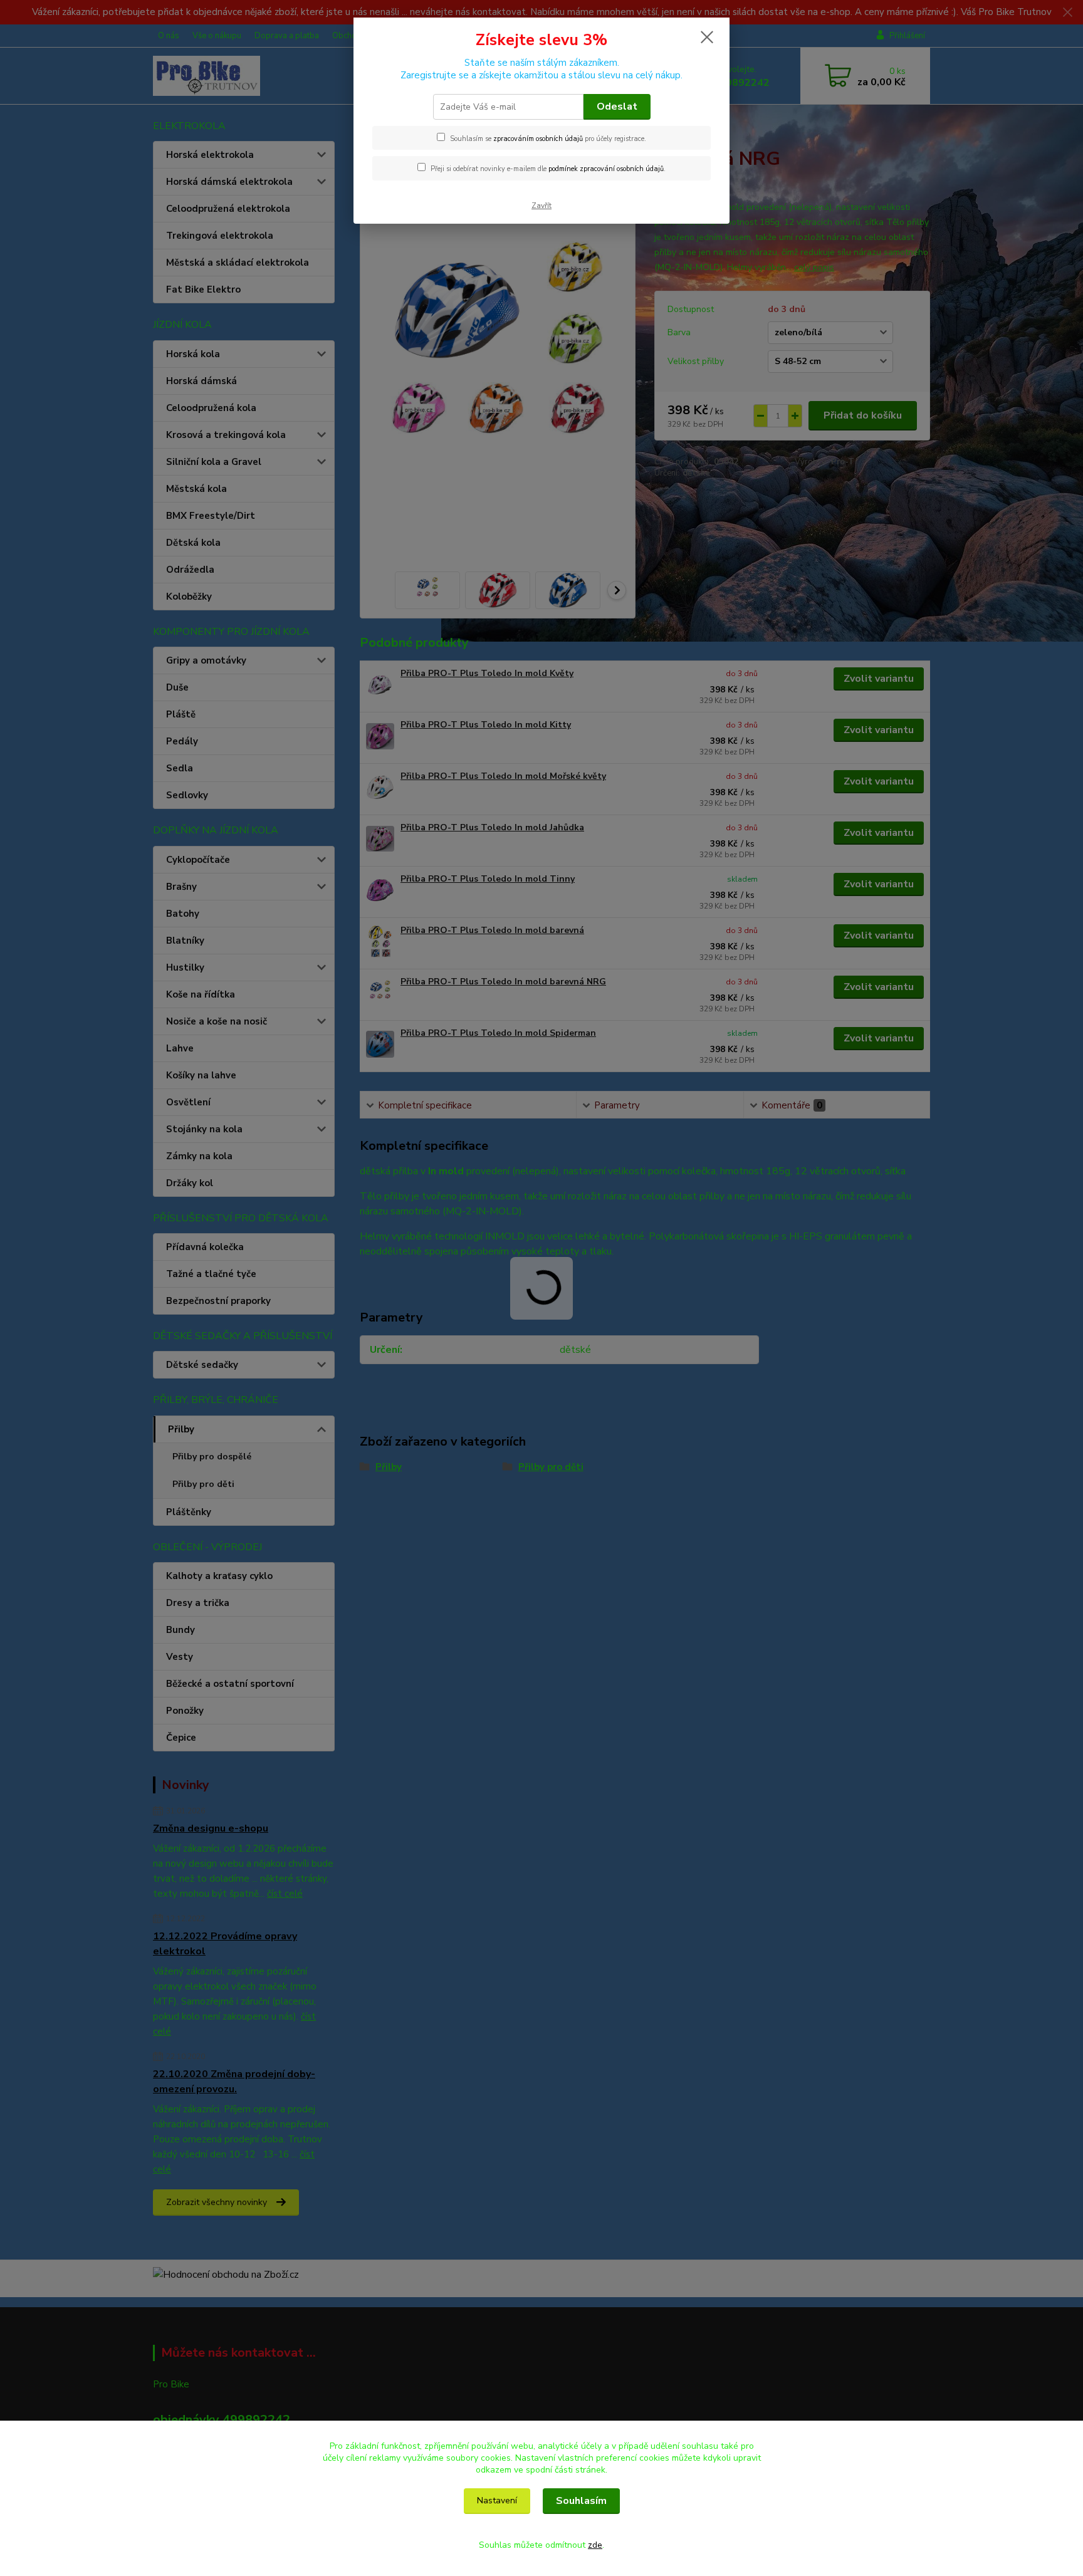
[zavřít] (707, 37)
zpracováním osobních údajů (538, 139)
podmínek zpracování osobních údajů (606, 169)
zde (595, 2545)
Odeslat (617, 107)
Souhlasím (581, 2501)
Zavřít (541, 206)
